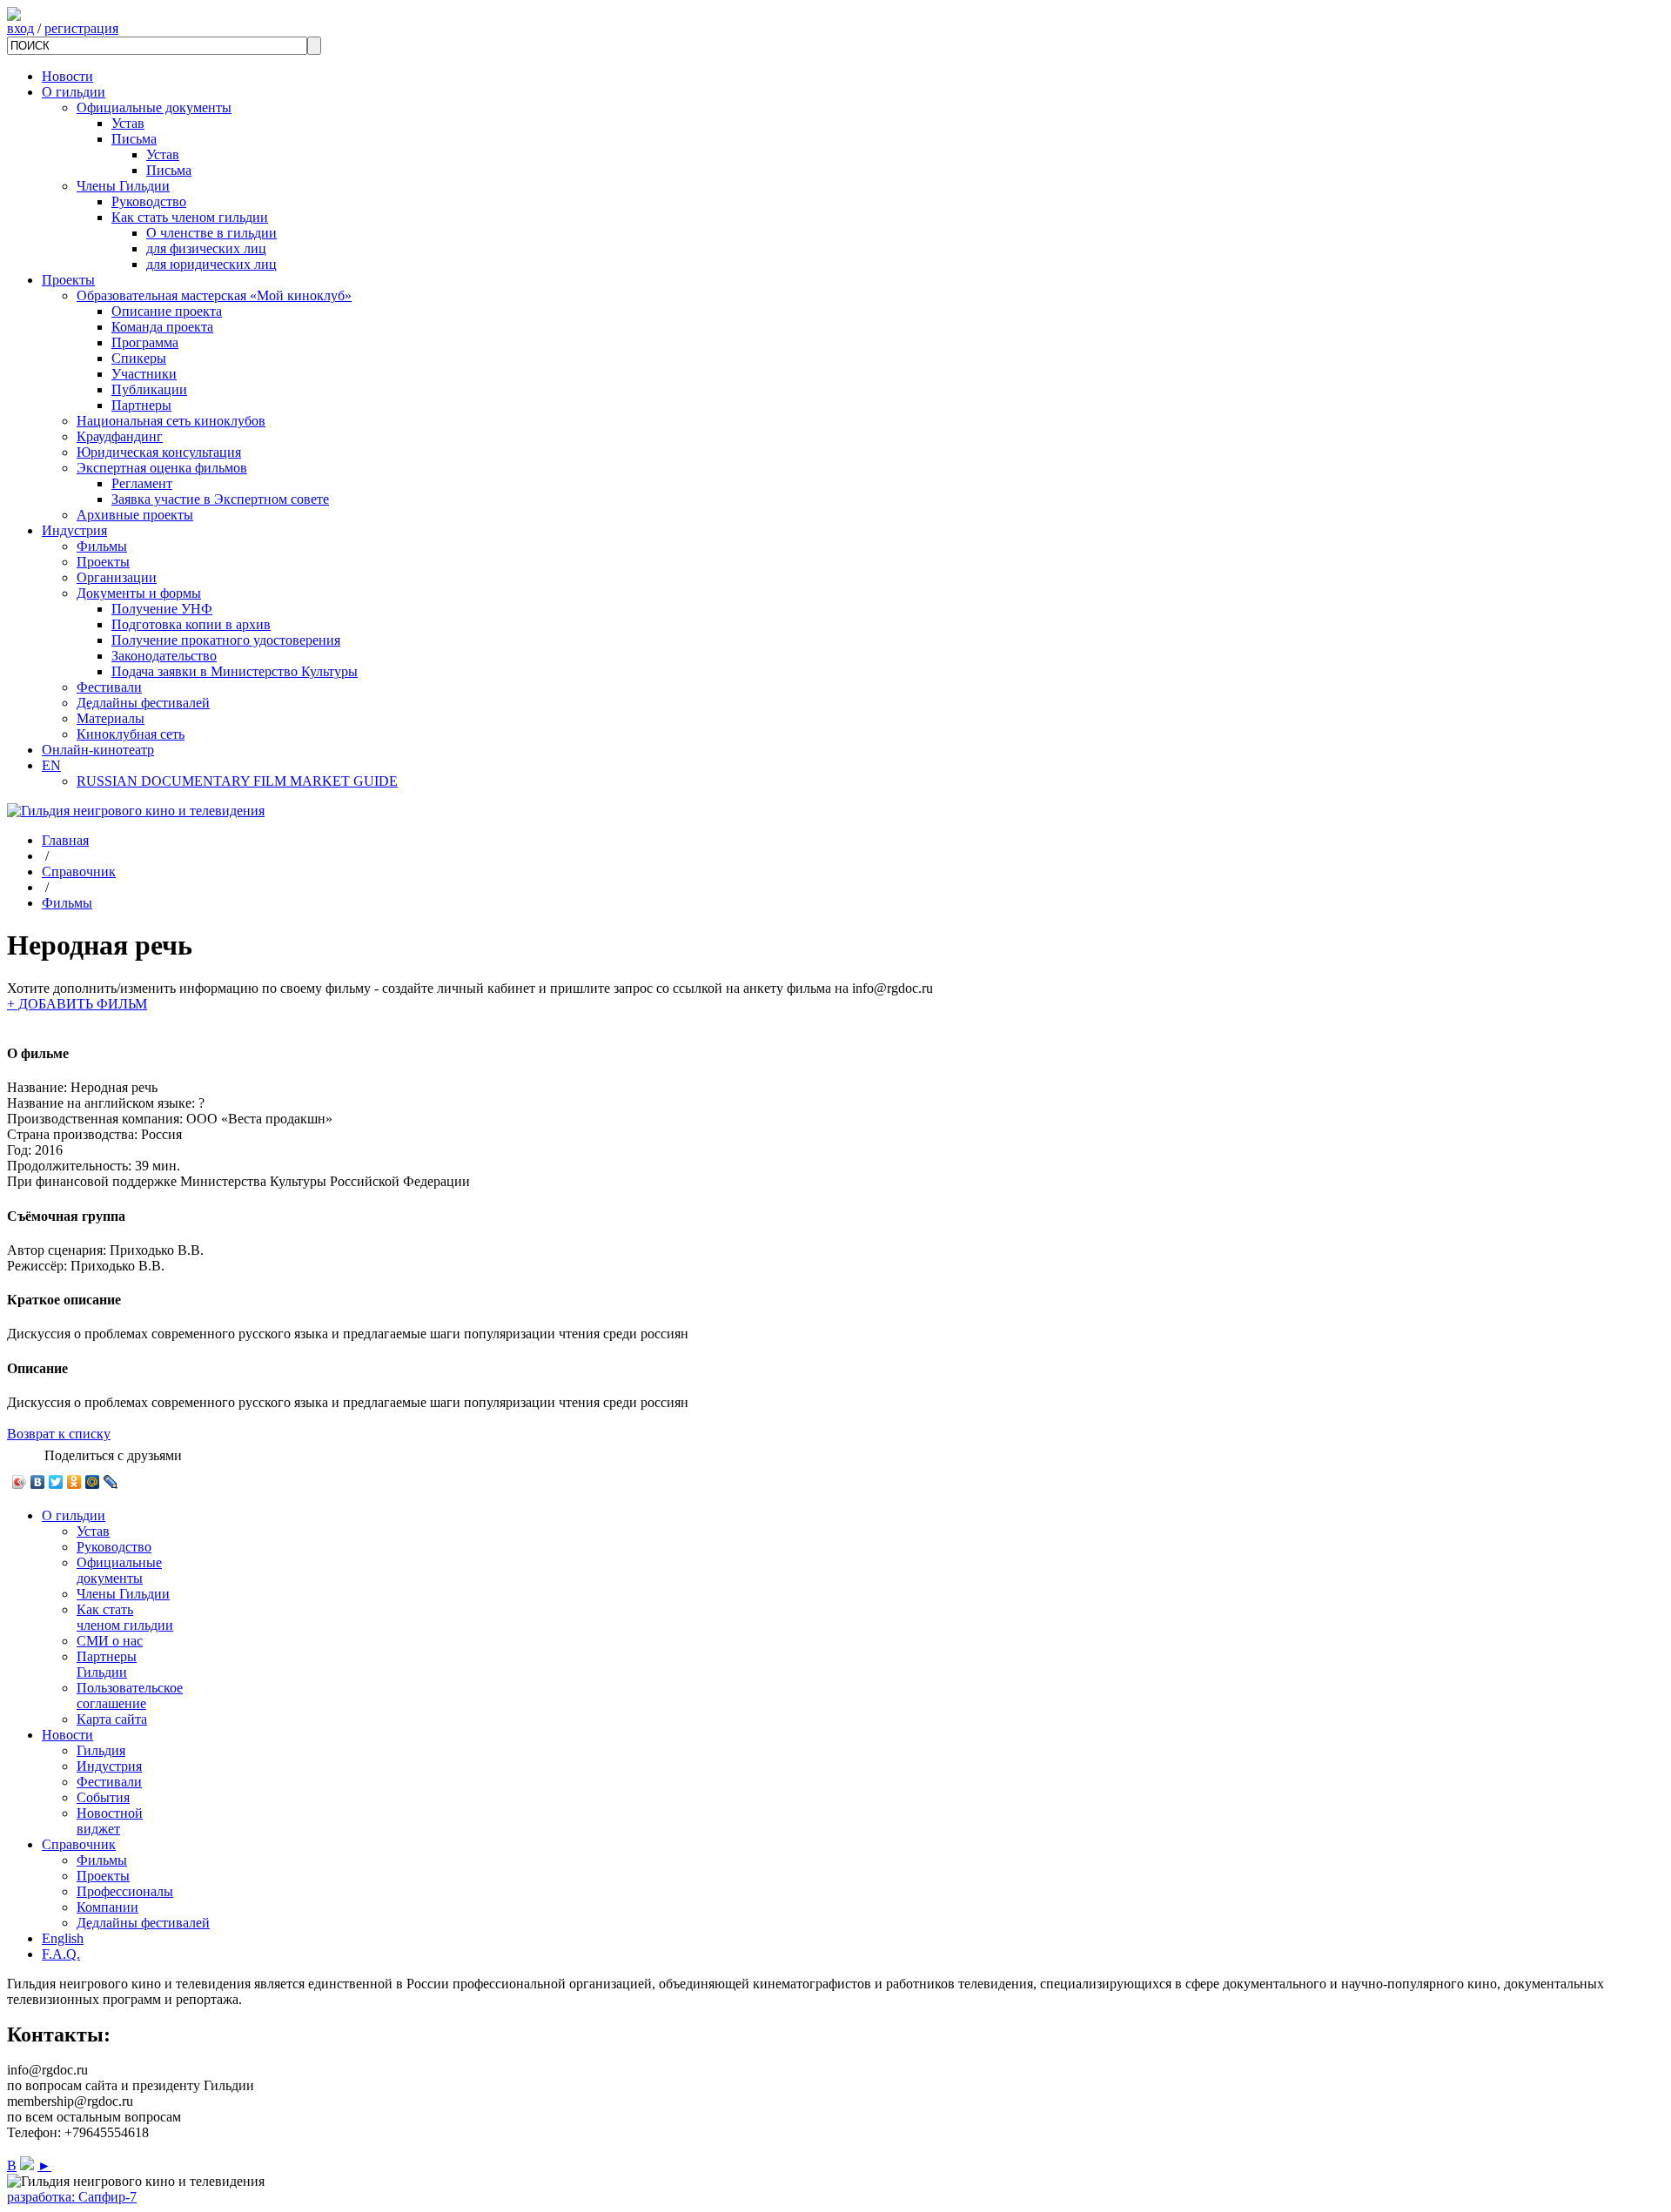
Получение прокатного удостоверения (226, 640)
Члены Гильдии (123, 186)
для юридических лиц (211, 264)
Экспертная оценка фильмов (162, 468)
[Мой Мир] (93, 1482)
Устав (128, 123)
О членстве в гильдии (211, 233)
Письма (134, 139)
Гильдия (101, 1750)
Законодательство (164, 656)
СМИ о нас (110, 1641)
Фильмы (102, 546)
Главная (65, 840)
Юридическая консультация (159, 452)
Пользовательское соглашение (130, 1696)
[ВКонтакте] (38, 1482)
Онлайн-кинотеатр (98, 750)
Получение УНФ (162, 609)
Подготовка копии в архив (191, 624)
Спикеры (139, 358)
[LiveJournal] (111, 1482)
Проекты (68, 280)
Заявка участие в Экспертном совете (220, 499)
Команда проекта (162, 327)
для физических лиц (206, 248)
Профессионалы (125, 1891)
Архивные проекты (135, 515)
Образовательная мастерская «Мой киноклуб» (214, 295)
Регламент (142, 483)
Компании (107, 1907)
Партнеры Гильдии (107, 1664)
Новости (67, 76)
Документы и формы (139, 593)
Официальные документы (154, 107)
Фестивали (109, 687)
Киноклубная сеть (131, 734)
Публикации (149, 389)
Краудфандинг (120, 436)
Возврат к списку (59, 1434)
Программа (145, 342)
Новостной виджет (110, 1821)
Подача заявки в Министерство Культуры (235, 671)
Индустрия (74, 530)
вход (20, 28)
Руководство (149, 201)
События (103, 1797)
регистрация (81, 28)
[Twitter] (56, 1482)
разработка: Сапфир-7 (72, 2197)
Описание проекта (167, 311)
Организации (117, 577)
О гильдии (74, 92)
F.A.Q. (61, 1954)
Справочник (79, 871)
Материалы (111, 718)
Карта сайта (112, 1719)
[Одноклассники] (74, 1482)
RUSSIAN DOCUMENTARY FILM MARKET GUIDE (237, 781)
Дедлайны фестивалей (143, 703)
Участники (144, 374)
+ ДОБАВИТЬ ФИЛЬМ (77, 1004)
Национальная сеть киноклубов (171, 421)
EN (51, 765)
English (63, 1938)
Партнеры (141, 405)
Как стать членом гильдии (190, 217)
